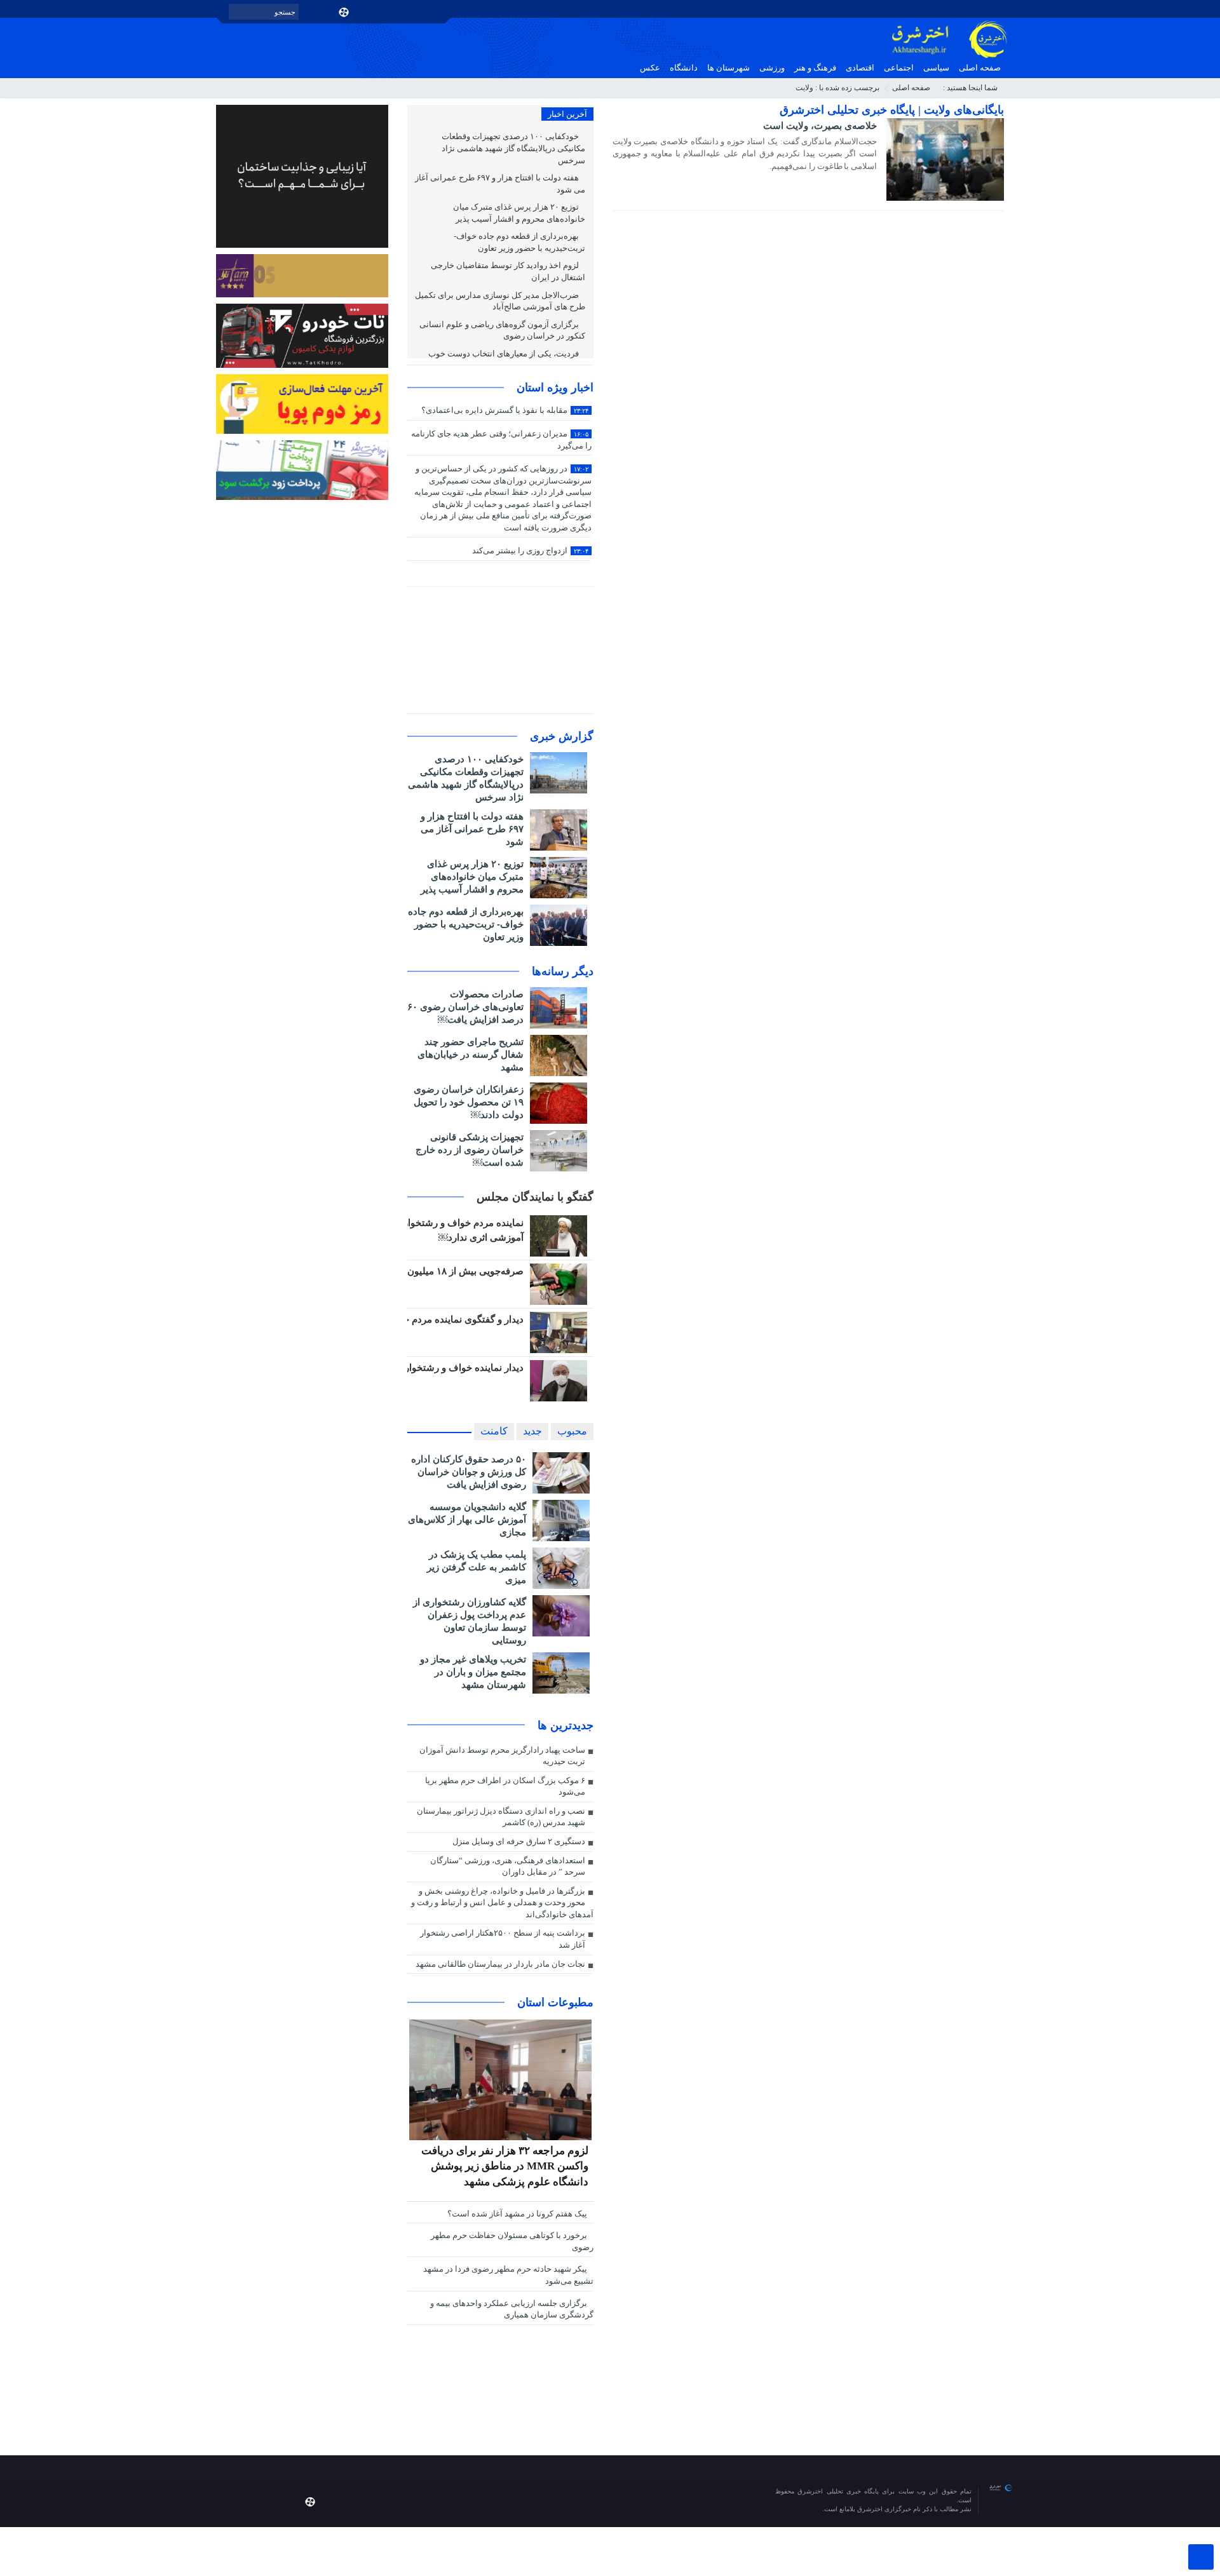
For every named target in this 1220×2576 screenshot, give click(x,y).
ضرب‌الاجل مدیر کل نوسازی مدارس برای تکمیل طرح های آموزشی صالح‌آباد (500, 301)
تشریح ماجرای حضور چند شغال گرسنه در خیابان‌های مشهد (471, 1054)
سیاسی (936, 68)
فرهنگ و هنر (815, 68)
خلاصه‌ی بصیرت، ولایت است (820, 125)
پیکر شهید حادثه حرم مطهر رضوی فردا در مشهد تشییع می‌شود (508, 2275)
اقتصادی (860, 68)
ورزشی (772, 68)
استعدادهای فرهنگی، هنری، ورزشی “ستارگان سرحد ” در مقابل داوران (508, 1866)
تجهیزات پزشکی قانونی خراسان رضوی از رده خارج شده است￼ (470, 1150)
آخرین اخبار (567, 114)
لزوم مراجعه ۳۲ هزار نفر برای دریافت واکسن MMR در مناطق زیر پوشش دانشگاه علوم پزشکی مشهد (505, 2166)
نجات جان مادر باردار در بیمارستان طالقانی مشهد (500, 1964)
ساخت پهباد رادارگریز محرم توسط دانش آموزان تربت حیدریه (502, 1756)
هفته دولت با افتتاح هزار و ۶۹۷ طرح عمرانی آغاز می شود (500, 184)
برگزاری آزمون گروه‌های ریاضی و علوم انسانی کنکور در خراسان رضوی (502, 330)
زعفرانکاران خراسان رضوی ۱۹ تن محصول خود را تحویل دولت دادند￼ (469, 1102)
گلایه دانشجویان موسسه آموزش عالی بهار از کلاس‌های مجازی (467, 1519)
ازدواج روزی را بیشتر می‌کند (530, 550)
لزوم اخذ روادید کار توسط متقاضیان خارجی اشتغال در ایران (508, 271)
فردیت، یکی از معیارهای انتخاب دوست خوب (505, 354)
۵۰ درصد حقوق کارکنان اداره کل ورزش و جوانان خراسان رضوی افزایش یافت (469, 1472)
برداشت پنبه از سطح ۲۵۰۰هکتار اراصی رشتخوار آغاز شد (503, 1939)
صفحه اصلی (980, 68)
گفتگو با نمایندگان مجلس (535, 1197)
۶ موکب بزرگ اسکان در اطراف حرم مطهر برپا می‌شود (505, 1786)
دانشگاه (684, 68)
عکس (650, 68)
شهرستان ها (729, 68)
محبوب (572, 1431)
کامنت (494, 1431)
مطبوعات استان (555, 2002)
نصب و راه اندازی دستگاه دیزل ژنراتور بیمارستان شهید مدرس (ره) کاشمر (501, 1817)
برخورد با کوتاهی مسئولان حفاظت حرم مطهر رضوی (512, 2241)
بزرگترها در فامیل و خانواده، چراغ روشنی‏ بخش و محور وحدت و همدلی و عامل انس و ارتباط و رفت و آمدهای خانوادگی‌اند (502, 1903)
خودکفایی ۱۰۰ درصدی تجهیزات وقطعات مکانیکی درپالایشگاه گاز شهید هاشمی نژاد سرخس (513, 148)
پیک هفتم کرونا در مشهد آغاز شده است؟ (518, 2214)
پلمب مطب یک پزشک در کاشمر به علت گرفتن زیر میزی (477, 1567)
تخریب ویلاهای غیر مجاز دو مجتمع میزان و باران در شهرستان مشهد (473, 1672)
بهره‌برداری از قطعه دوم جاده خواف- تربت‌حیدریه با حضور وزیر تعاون (519, 242)
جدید (532, 1431)
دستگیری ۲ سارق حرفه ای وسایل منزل (519, 1841)
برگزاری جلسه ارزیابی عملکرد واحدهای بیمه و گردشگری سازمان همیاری (512, 2309)
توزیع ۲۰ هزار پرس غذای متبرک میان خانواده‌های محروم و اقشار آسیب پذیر (519, 213)
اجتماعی (899, 68)
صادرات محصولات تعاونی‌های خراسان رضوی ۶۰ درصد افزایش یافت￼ (465, 1007)
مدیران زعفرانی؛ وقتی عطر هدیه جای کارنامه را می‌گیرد (501, 440)
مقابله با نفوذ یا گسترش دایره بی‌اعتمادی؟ (505, 410)
